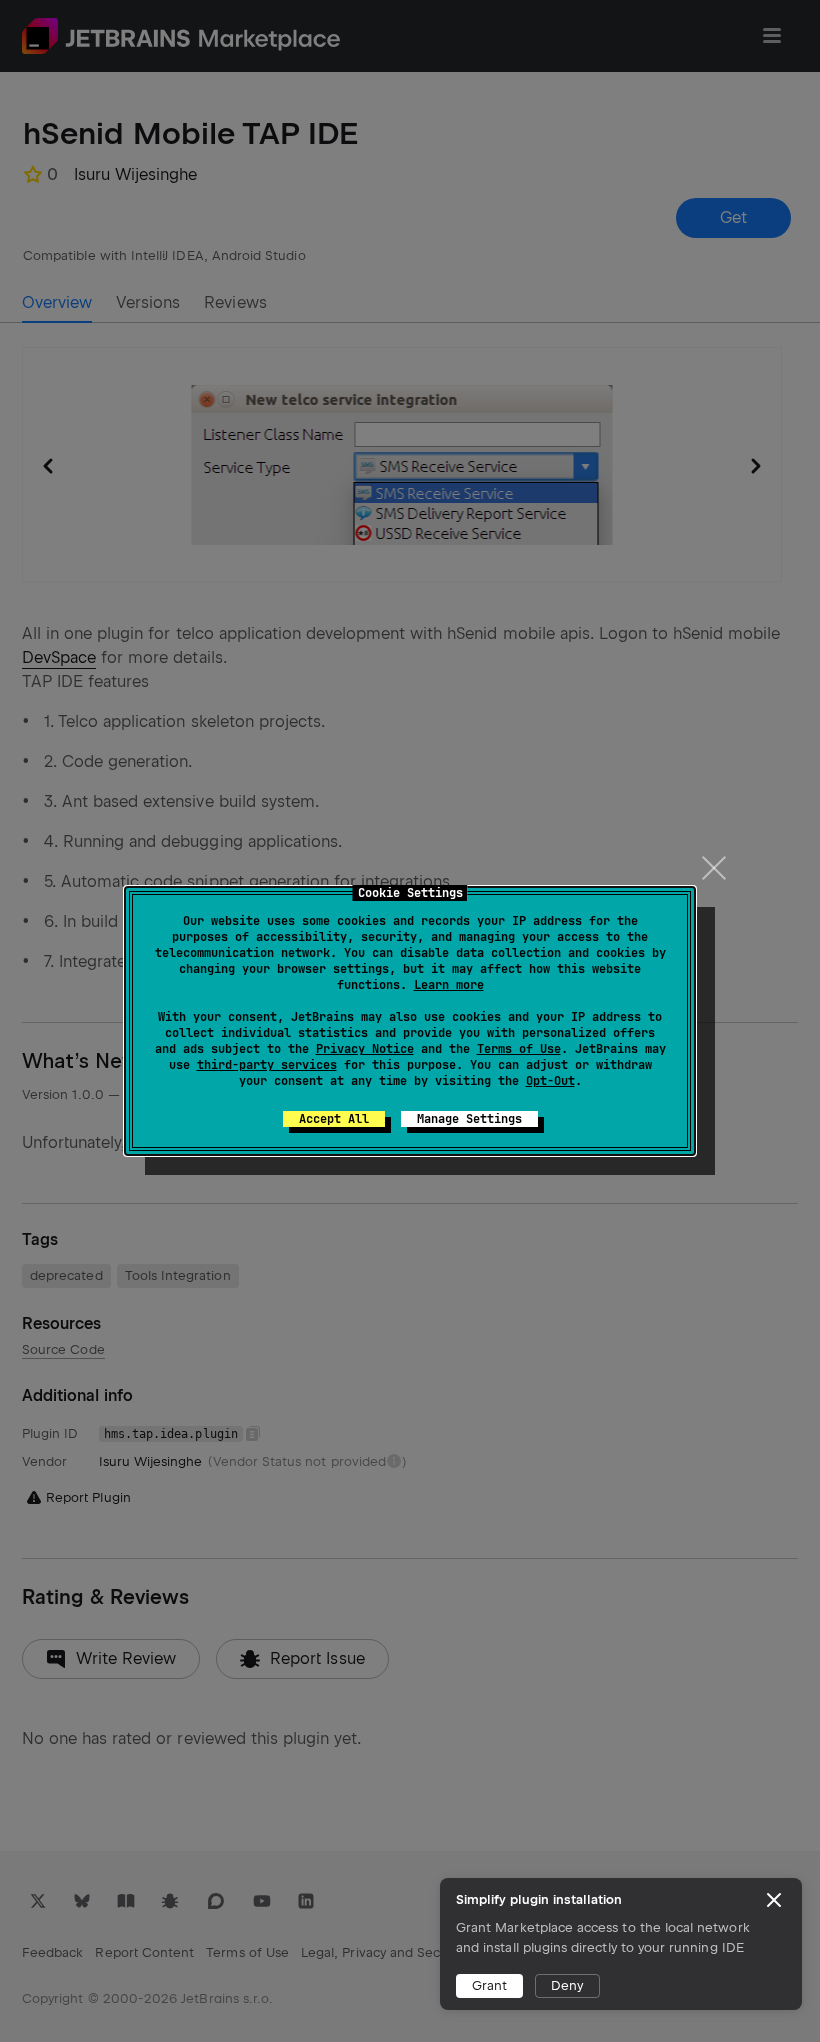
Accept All (334, 1119)
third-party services (267, 1065)
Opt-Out (550, 1081)
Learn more (449, 985)
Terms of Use (519, 1049)
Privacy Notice (365, 1049)
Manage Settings (469, 1119)
